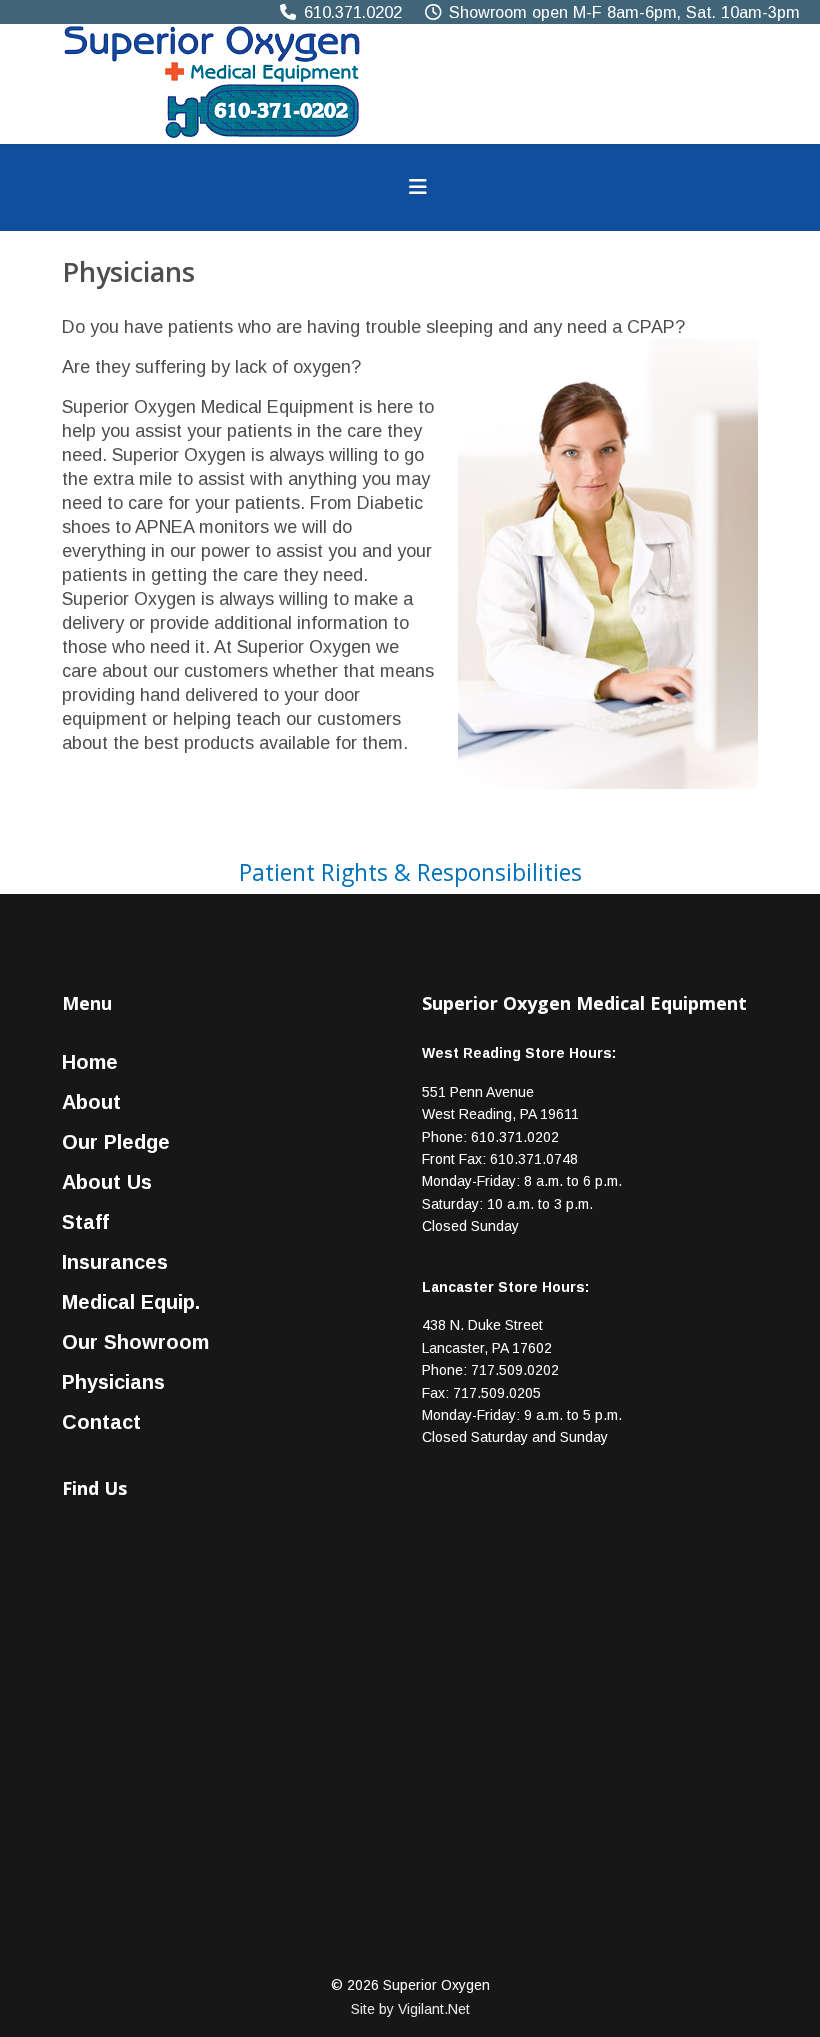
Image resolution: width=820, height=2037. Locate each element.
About (91, 1102)
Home (90, 1062)
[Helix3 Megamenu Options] (418, 187)
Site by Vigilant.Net (410, 2009)
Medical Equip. (131, 1302)
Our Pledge (116, 1142)
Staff (85, 1222)
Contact (101, 1422)
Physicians (113, 1382)
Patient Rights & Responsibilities (410, 872)
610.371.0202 (353, 12)
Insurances (115, 1262)
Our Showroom (135, 1342)
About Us (107, 1182)
